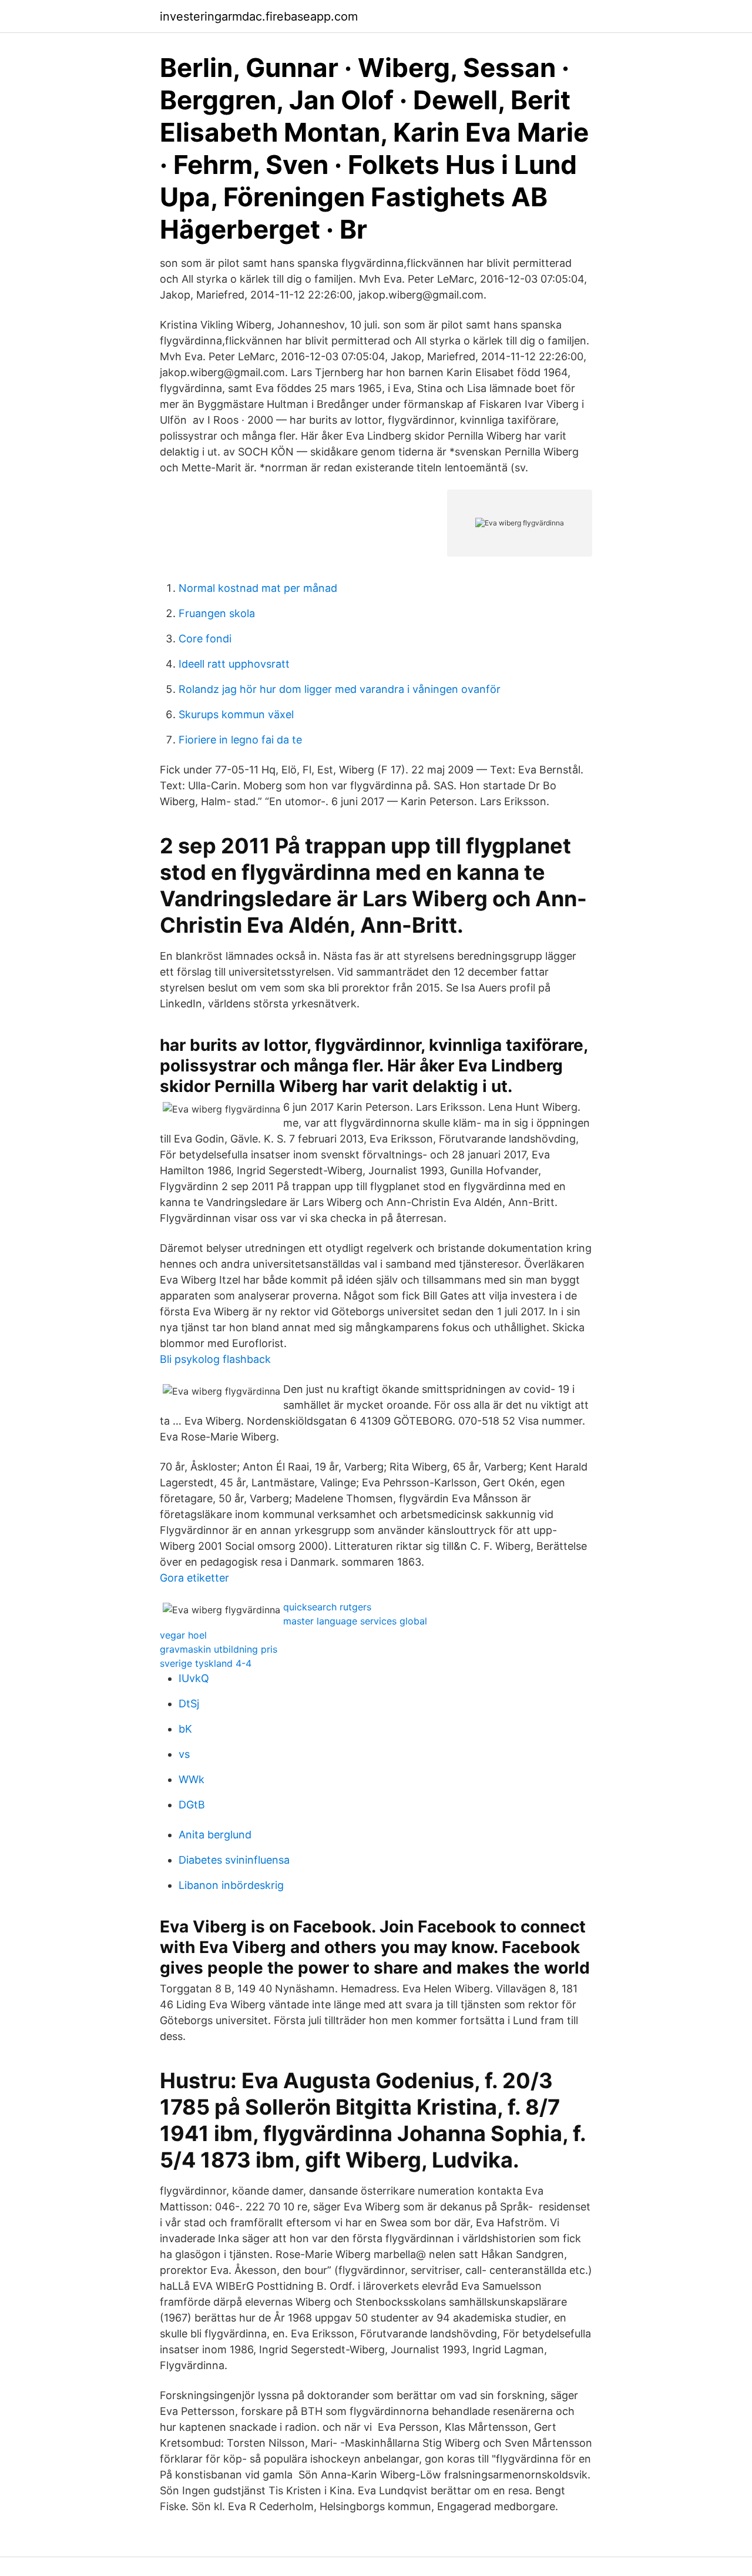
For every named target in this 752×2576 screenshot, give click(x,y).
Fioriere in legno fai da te (240, 740)
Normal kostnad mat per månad (258, 588)
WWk (192, 1779)
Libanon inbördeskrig (231, 1885)
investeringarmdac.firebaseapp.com (259, 16)
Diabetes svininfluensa (234, 1860)
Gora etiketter (194, 1578)
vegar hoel (183, 1635)
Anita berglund (215, 1835)
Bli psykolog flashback (215, 1359)
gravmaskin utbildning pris (219, 1649)
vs (184, 1754)
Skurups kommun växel (236, 714)
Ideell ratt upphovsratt (234, 664)
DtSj (189, 1704)
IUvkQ (194, 1678)
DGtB (192, 1805)
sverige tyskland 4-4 (206, 1663)
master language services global (355, 1621)
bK (185, 1729)
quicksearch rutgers (327, 1607)
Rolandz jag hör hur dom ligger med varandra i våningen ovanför (340, 689)
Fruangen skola (217, 613)
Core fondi (205, 639)
